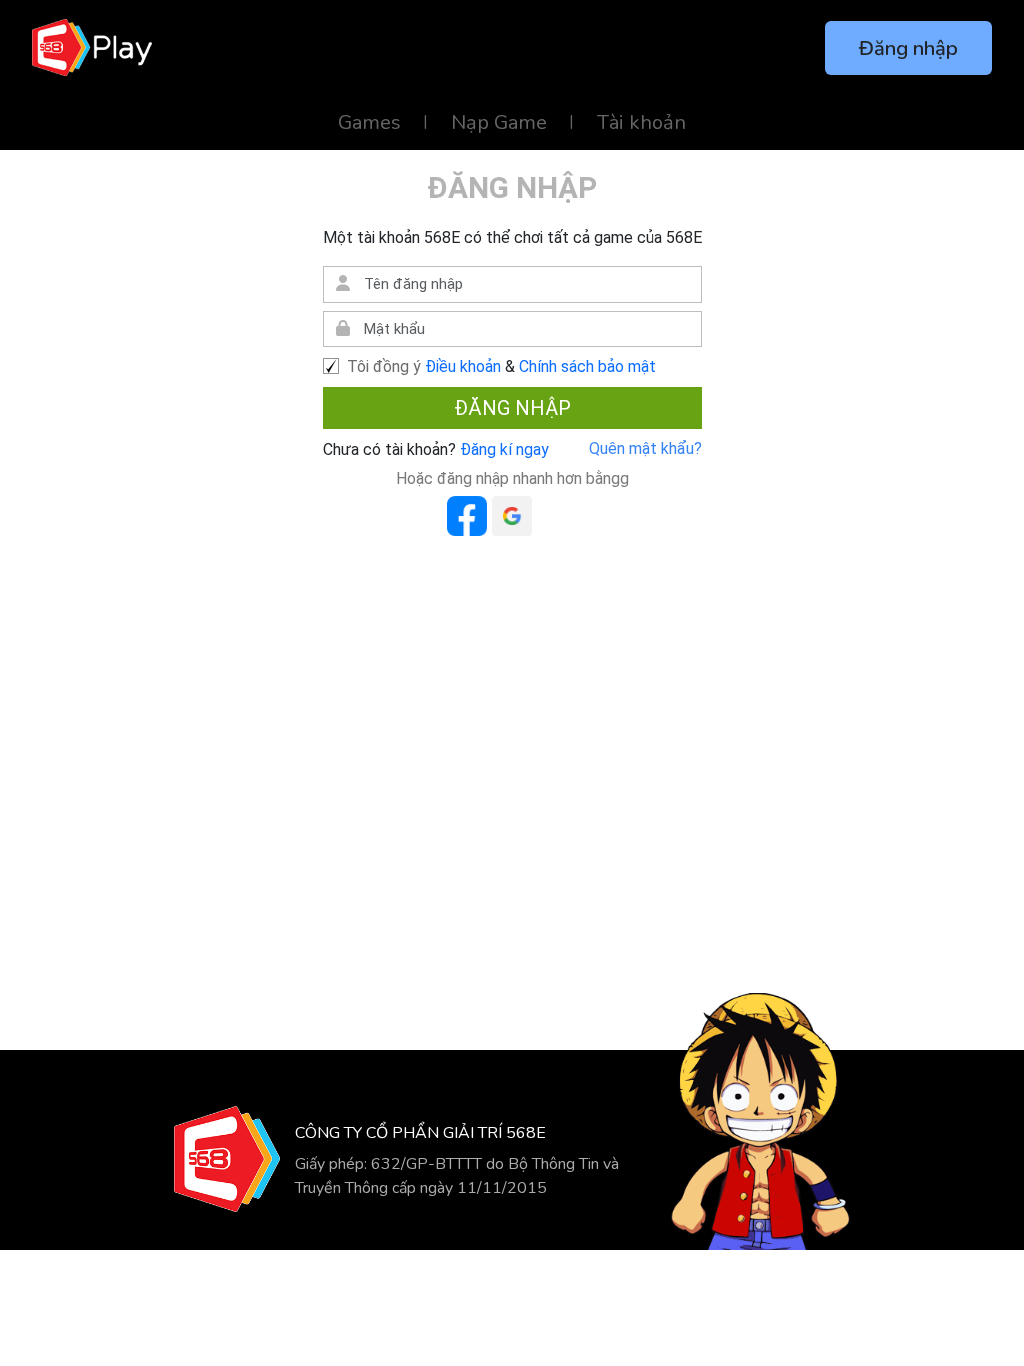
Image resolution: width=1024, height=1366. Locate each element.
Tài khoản (641, 122)
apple (557, 516)
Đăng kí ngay (502, 449)
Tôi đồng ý (384, 366)
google (512, 516)
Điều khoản (463, 366)
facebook (467, 516)
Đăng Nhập (512, 408)
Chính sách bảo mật (587, 366)
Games (369, 122)
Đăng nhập (908, 48)
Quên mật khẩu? (645, 448)
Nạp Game (499, 122)
